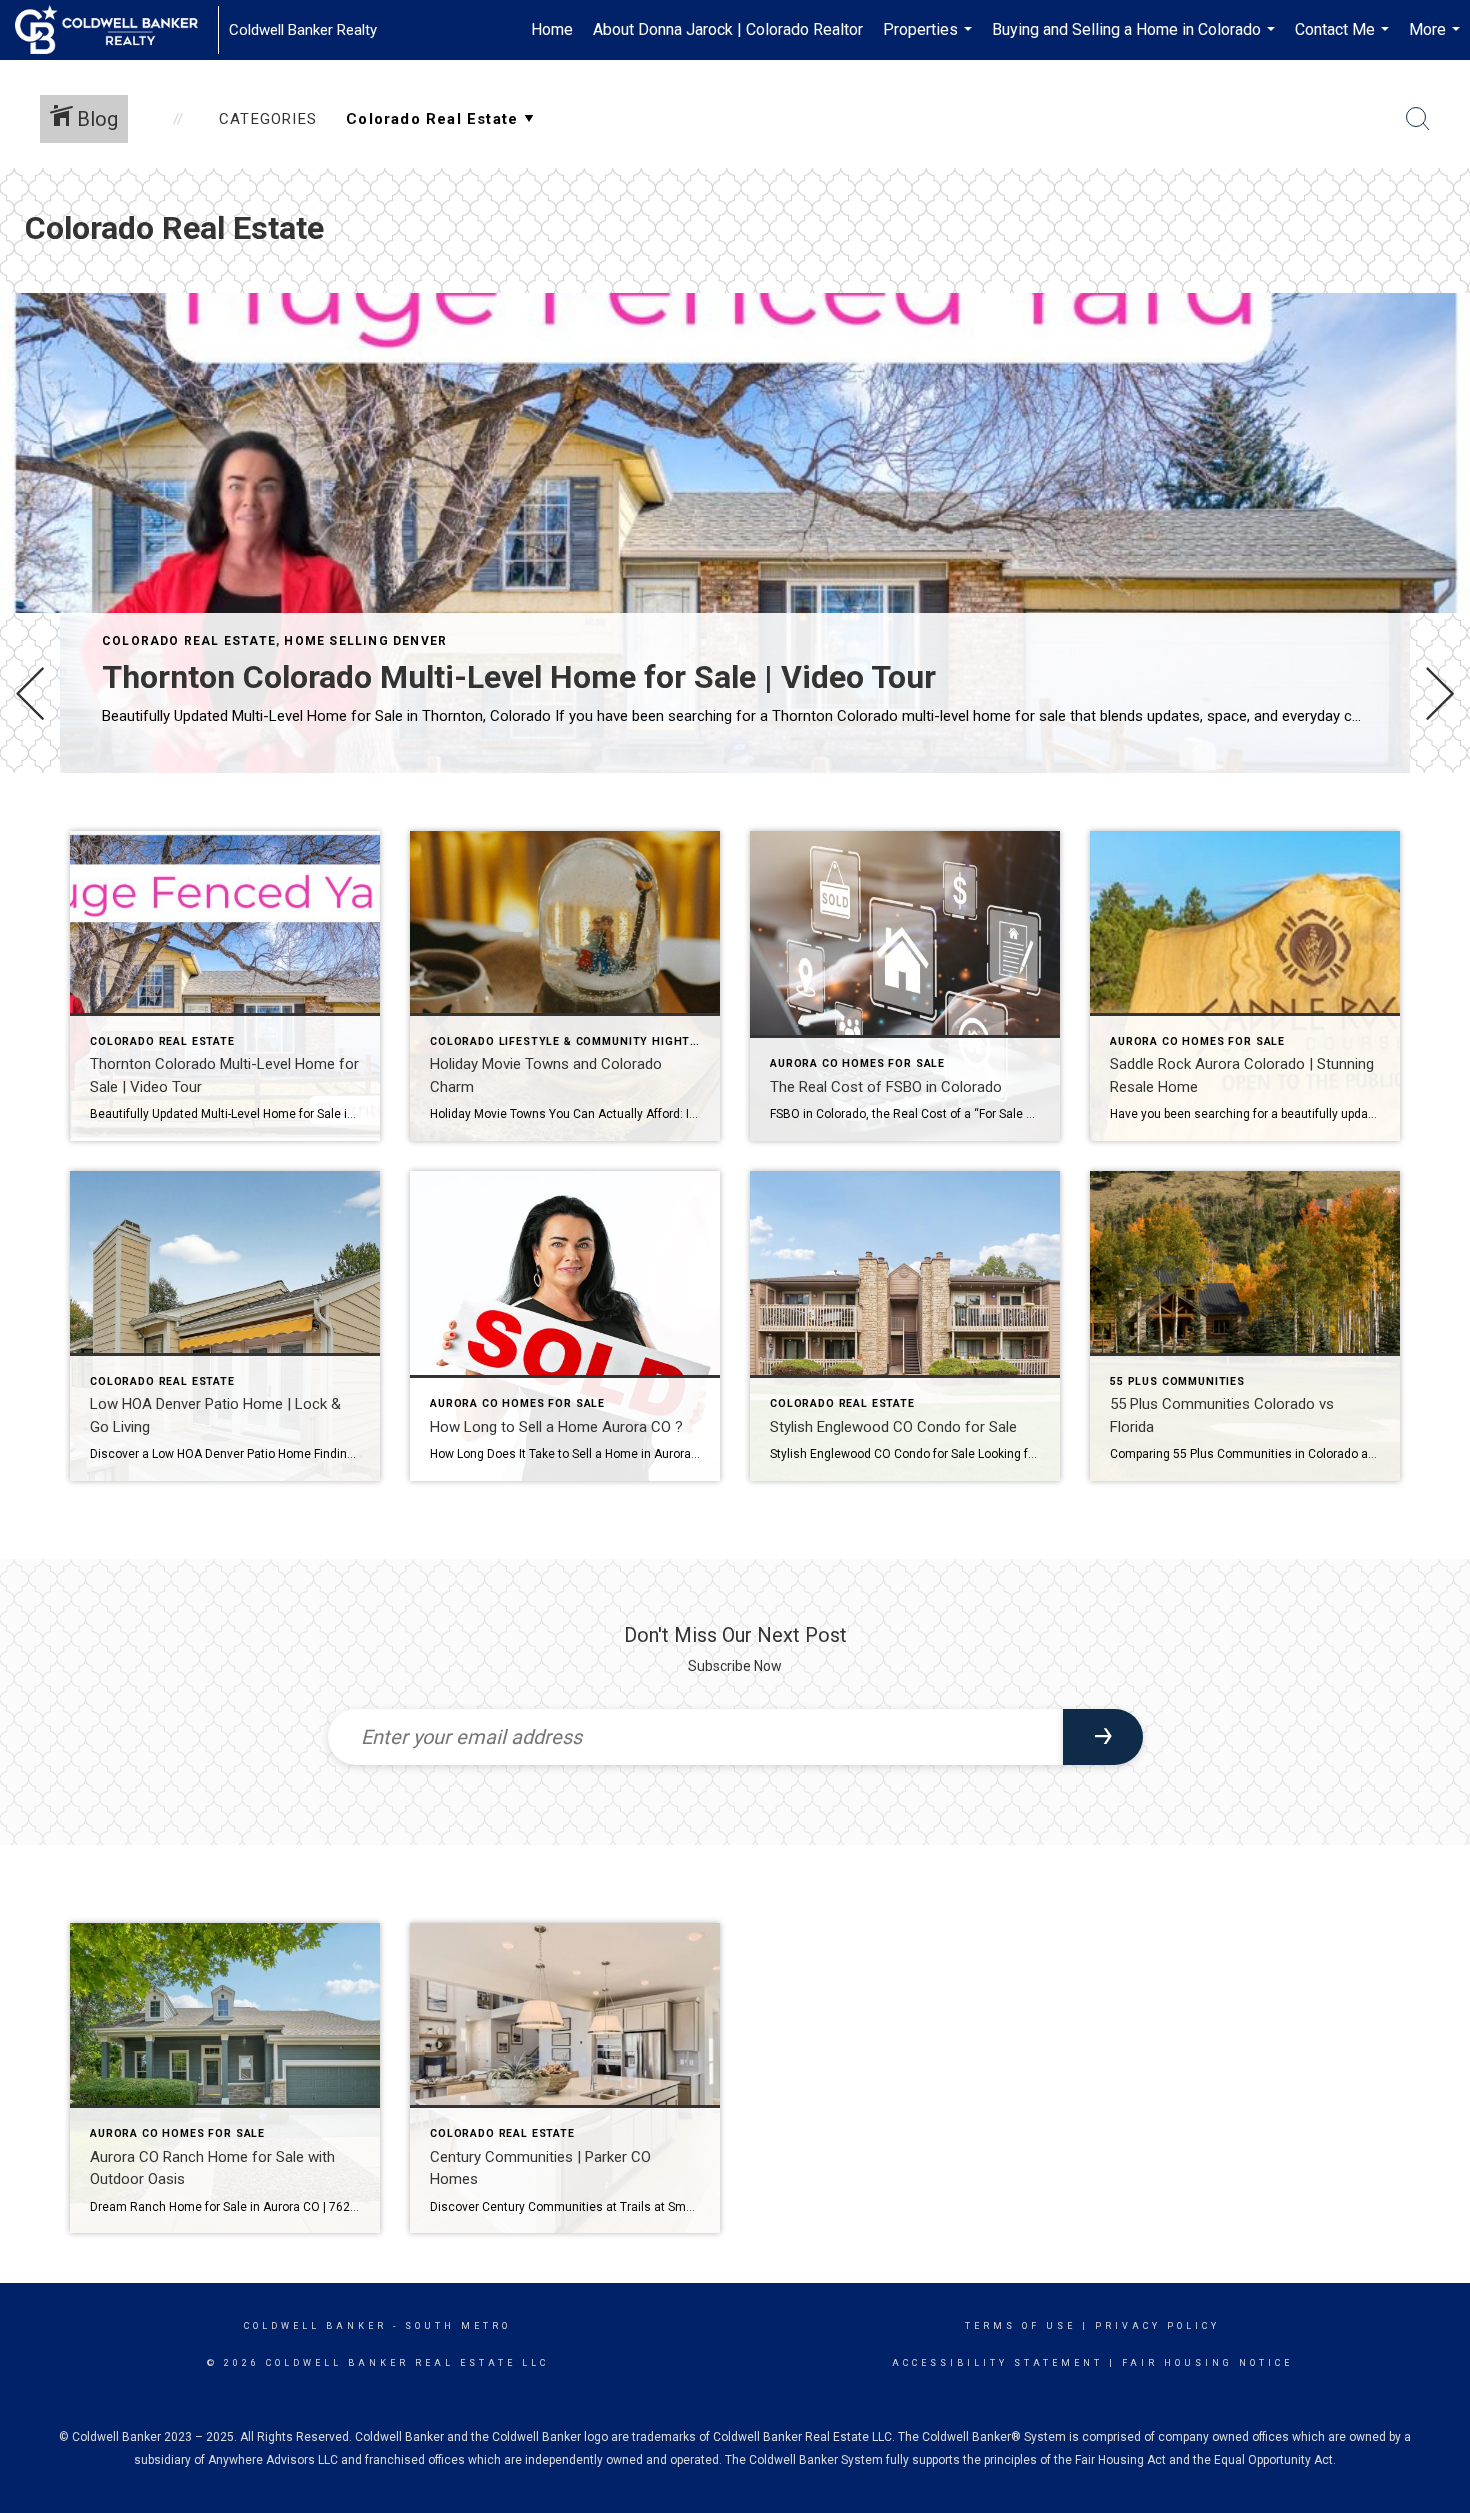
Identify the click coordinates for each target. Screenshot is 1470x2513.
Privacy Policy (1157, 2326)
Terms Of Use (1020, 2326)
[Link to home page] (116, 30)
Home (552, 29)
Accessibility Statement (997, 2363)
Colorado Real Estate (189, 641)
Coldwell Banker (315, 2326)
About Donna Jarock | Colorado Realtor (728, 29)
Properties (930, 40)
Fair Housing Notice (1207, 2363)
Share (1438, 828)
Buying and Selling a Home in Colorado (1136, 40)
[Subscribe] (1103, 1737)
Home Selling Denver (365, 641)
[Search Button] (1418, 119)
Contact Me (1344, 40)
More (1437, 40)
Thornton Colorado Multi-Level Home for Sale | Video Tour (519, 677)
